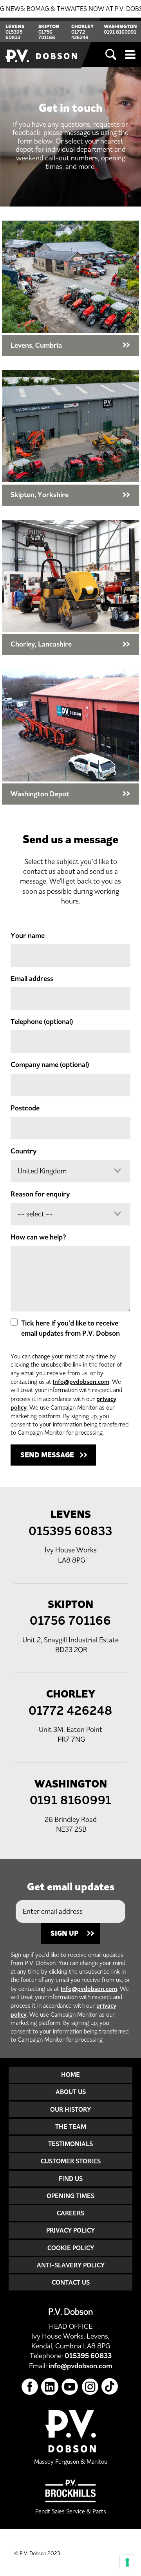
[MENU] (130, 55)
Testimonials (70, 2144)
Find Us (71, 2179)
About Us (71, 2092)
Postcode (25, 1108)
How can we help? (38, 1237)
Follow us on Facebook (30, 2387)
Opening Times (70, 2196)
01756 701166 (47, 35)
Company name (50, 1065)
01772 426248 (80, 35)
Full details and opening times (70, 288)
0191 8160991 (120, 32)
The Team (71, 2127)
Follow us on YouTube (70, 2387)
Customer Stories (71, 2161)
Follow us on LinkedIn (50, 2387)
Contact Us (71, 2282)
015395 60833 (14, 35)
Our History (70, 2109)
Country (23, 1151)
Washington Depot (70, 737)
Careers (70, 2213)
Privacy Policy (70, 2230)
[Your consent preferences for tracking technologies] (127, 2562)
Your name (28, 936)
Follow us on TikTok (110, 2387)
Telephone (42, 1022)
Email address (32, 979)
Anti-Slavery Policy (71, 2265)
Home (70, 2075)
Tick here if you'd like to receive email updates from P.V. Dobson (70, 1328)
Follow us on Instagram (90, 2387)
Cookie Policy (71, 2248)
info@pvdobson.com (81, 1382)
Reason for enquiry (40, 1194)
